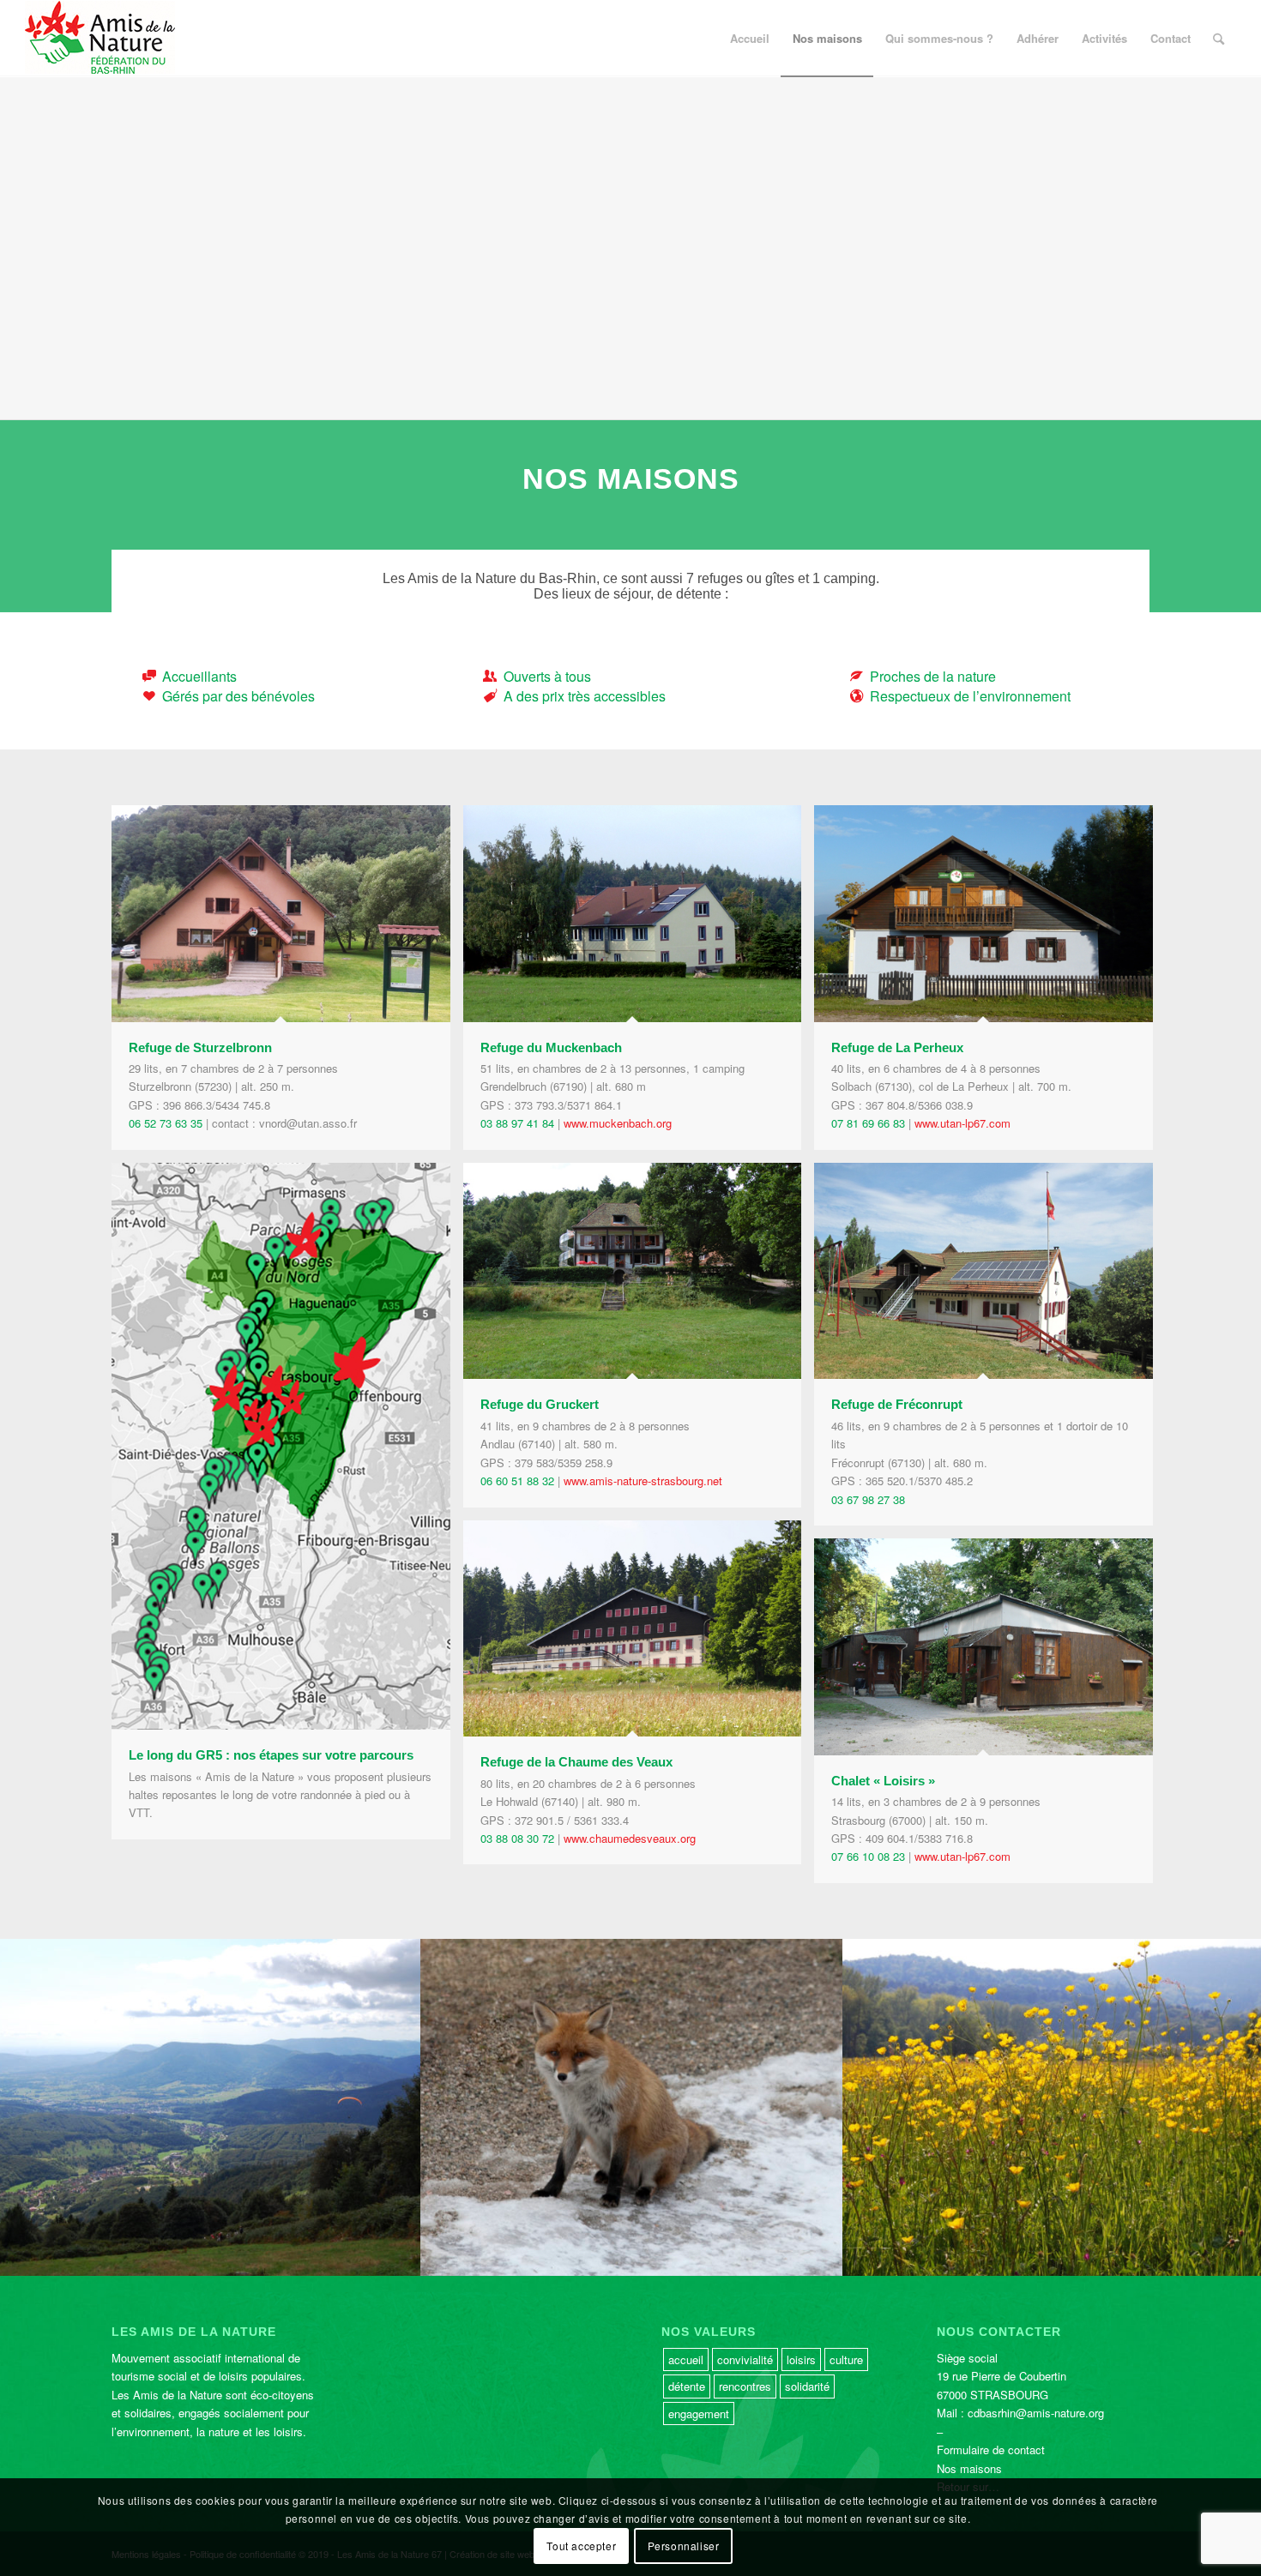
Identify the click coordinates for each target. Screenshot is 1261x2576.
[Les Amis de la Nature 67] (100, 39)
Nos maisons (969, 2468)
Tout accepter (581, 2546)
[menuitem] (750, 39)
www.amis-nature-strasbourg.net (643, 1481)
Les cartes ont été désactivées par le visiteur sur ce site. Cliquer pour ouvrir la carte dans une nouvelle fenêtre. (652, 269)
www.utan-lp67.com (962, 1123)
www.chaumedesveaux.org (630, 1838)
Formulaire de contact (991, 2450)
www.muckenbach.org (618, 1123)
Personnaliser (684, 2546)
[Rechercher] (1219, 39)
